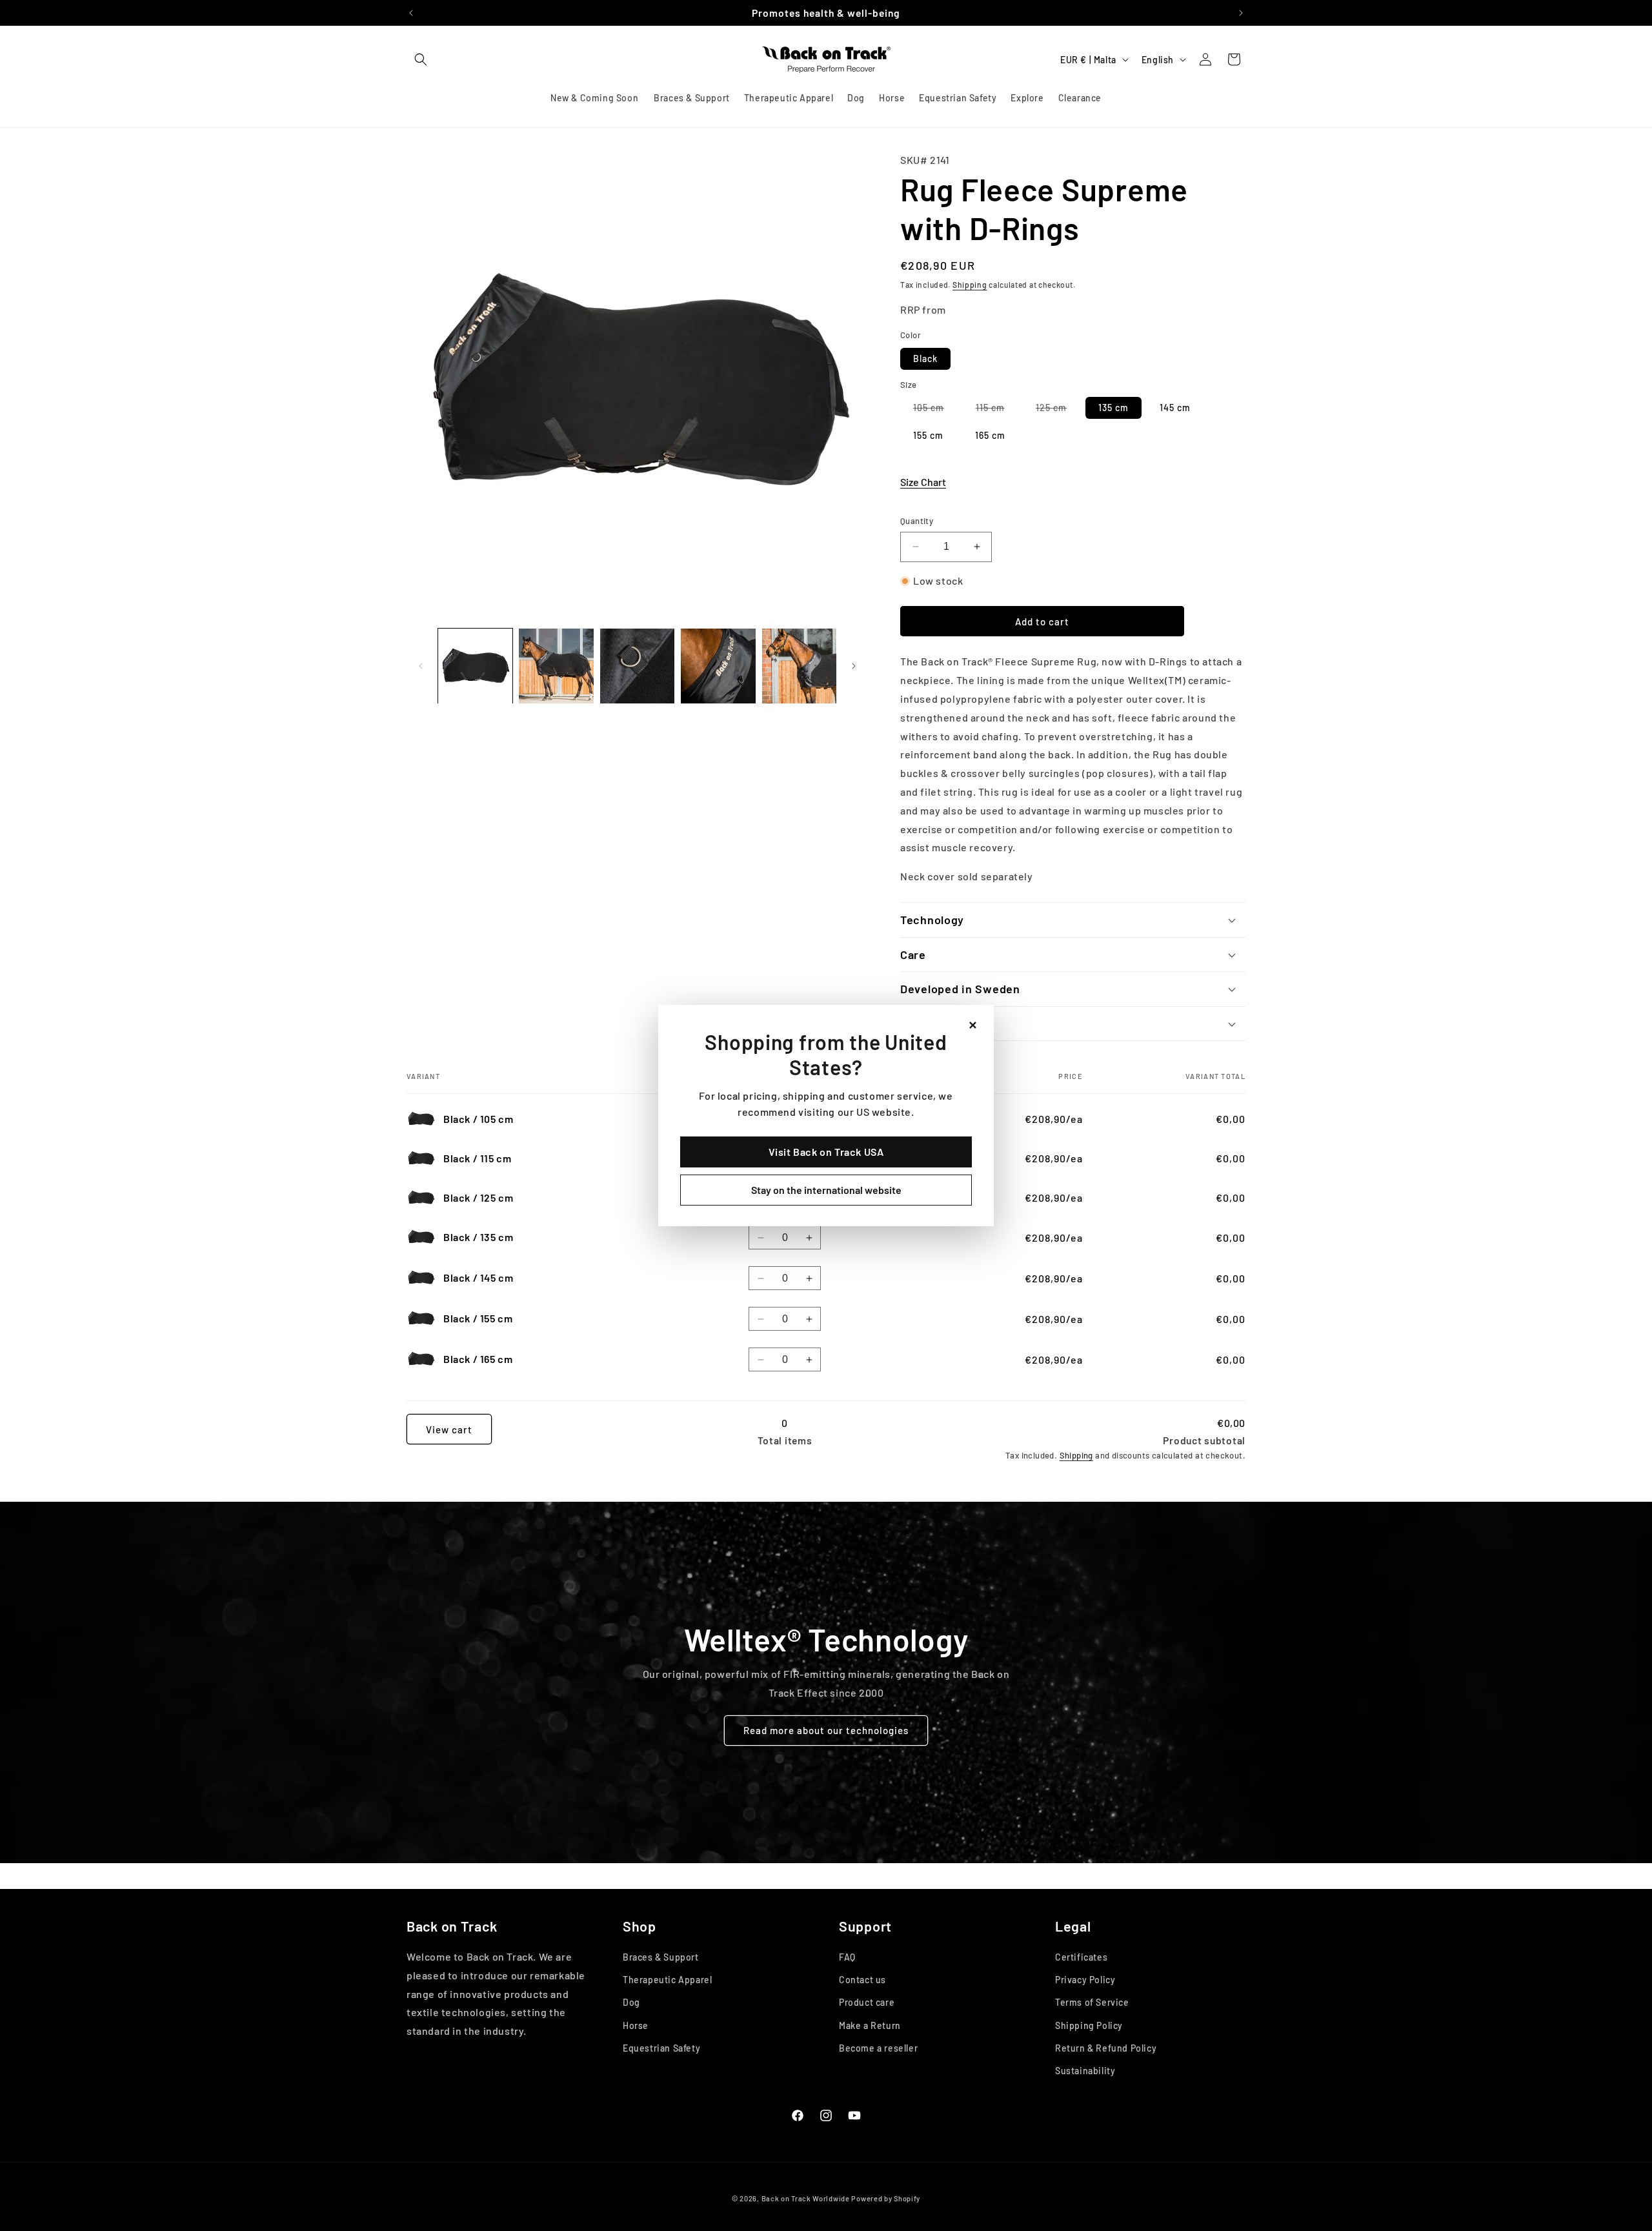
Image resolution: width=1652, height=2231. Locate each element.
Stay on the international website (826, 1190)
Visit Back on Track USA (826, 1152)
